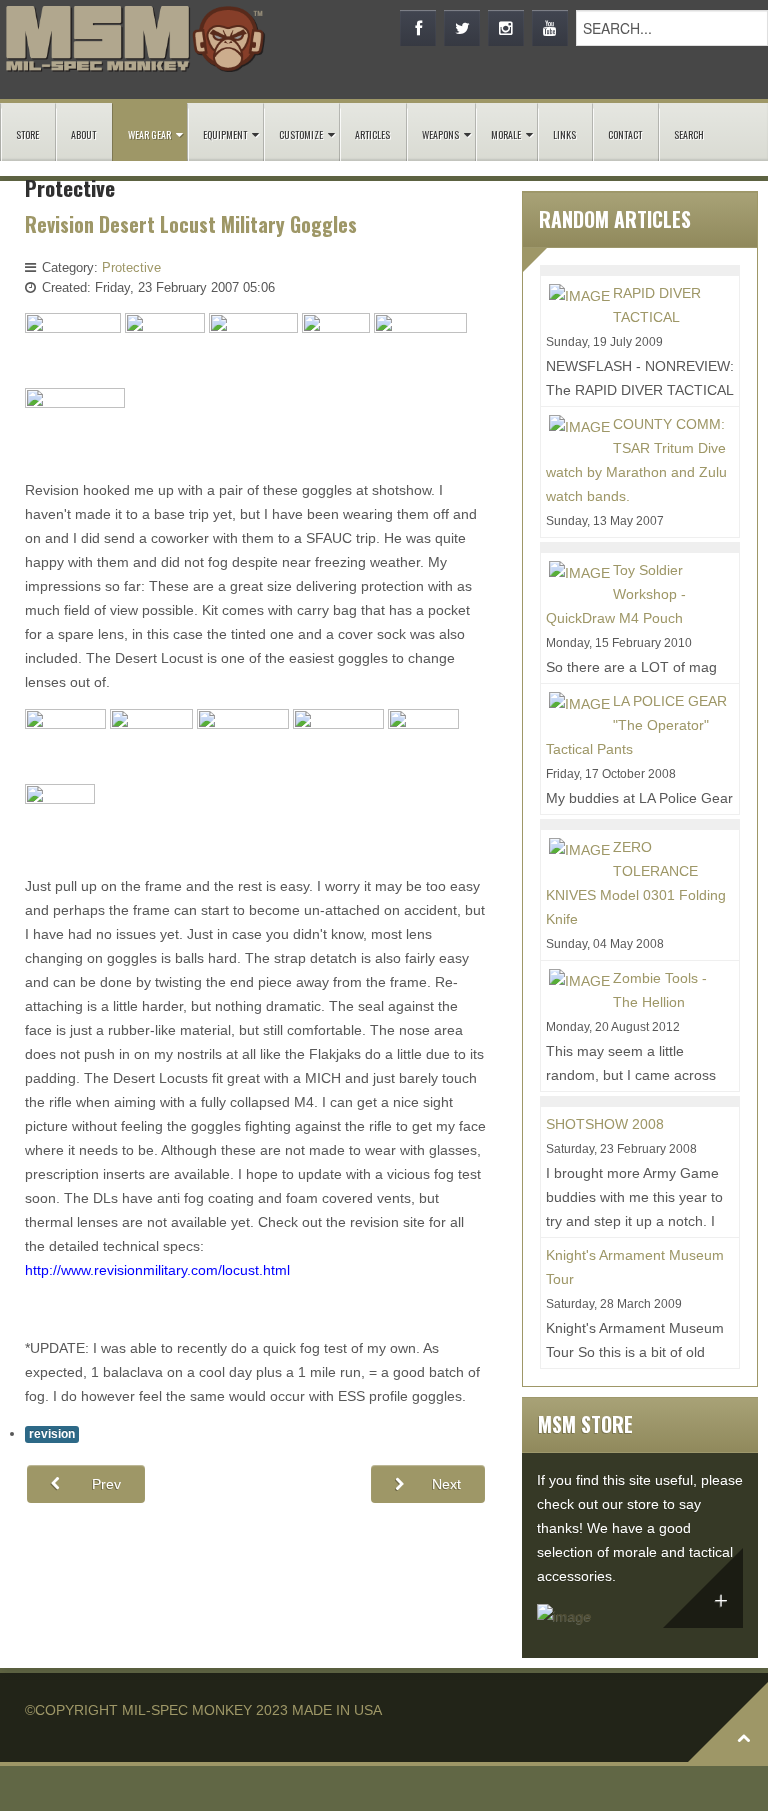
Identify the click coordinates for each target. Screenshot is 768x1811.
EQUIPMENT (225, 134)
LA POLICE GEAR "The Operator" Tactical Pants (636, 725)
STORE (27, 134)
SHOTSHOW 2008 (605, 1124)
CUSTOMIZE (301, 134)
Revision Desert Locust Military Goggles (191, 224)
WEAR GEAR (149, 134)
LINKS (564, 134)
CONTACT (625, 134)
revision (52, 1434)
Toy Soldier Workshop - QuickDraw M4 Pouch (616, 594)
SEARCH (689, 134)
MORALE (506, 134)
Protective (131, 267)
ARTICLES (372, 134)
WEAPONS (440, 134)
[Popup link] (73, 349)
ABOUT (83, 134)
